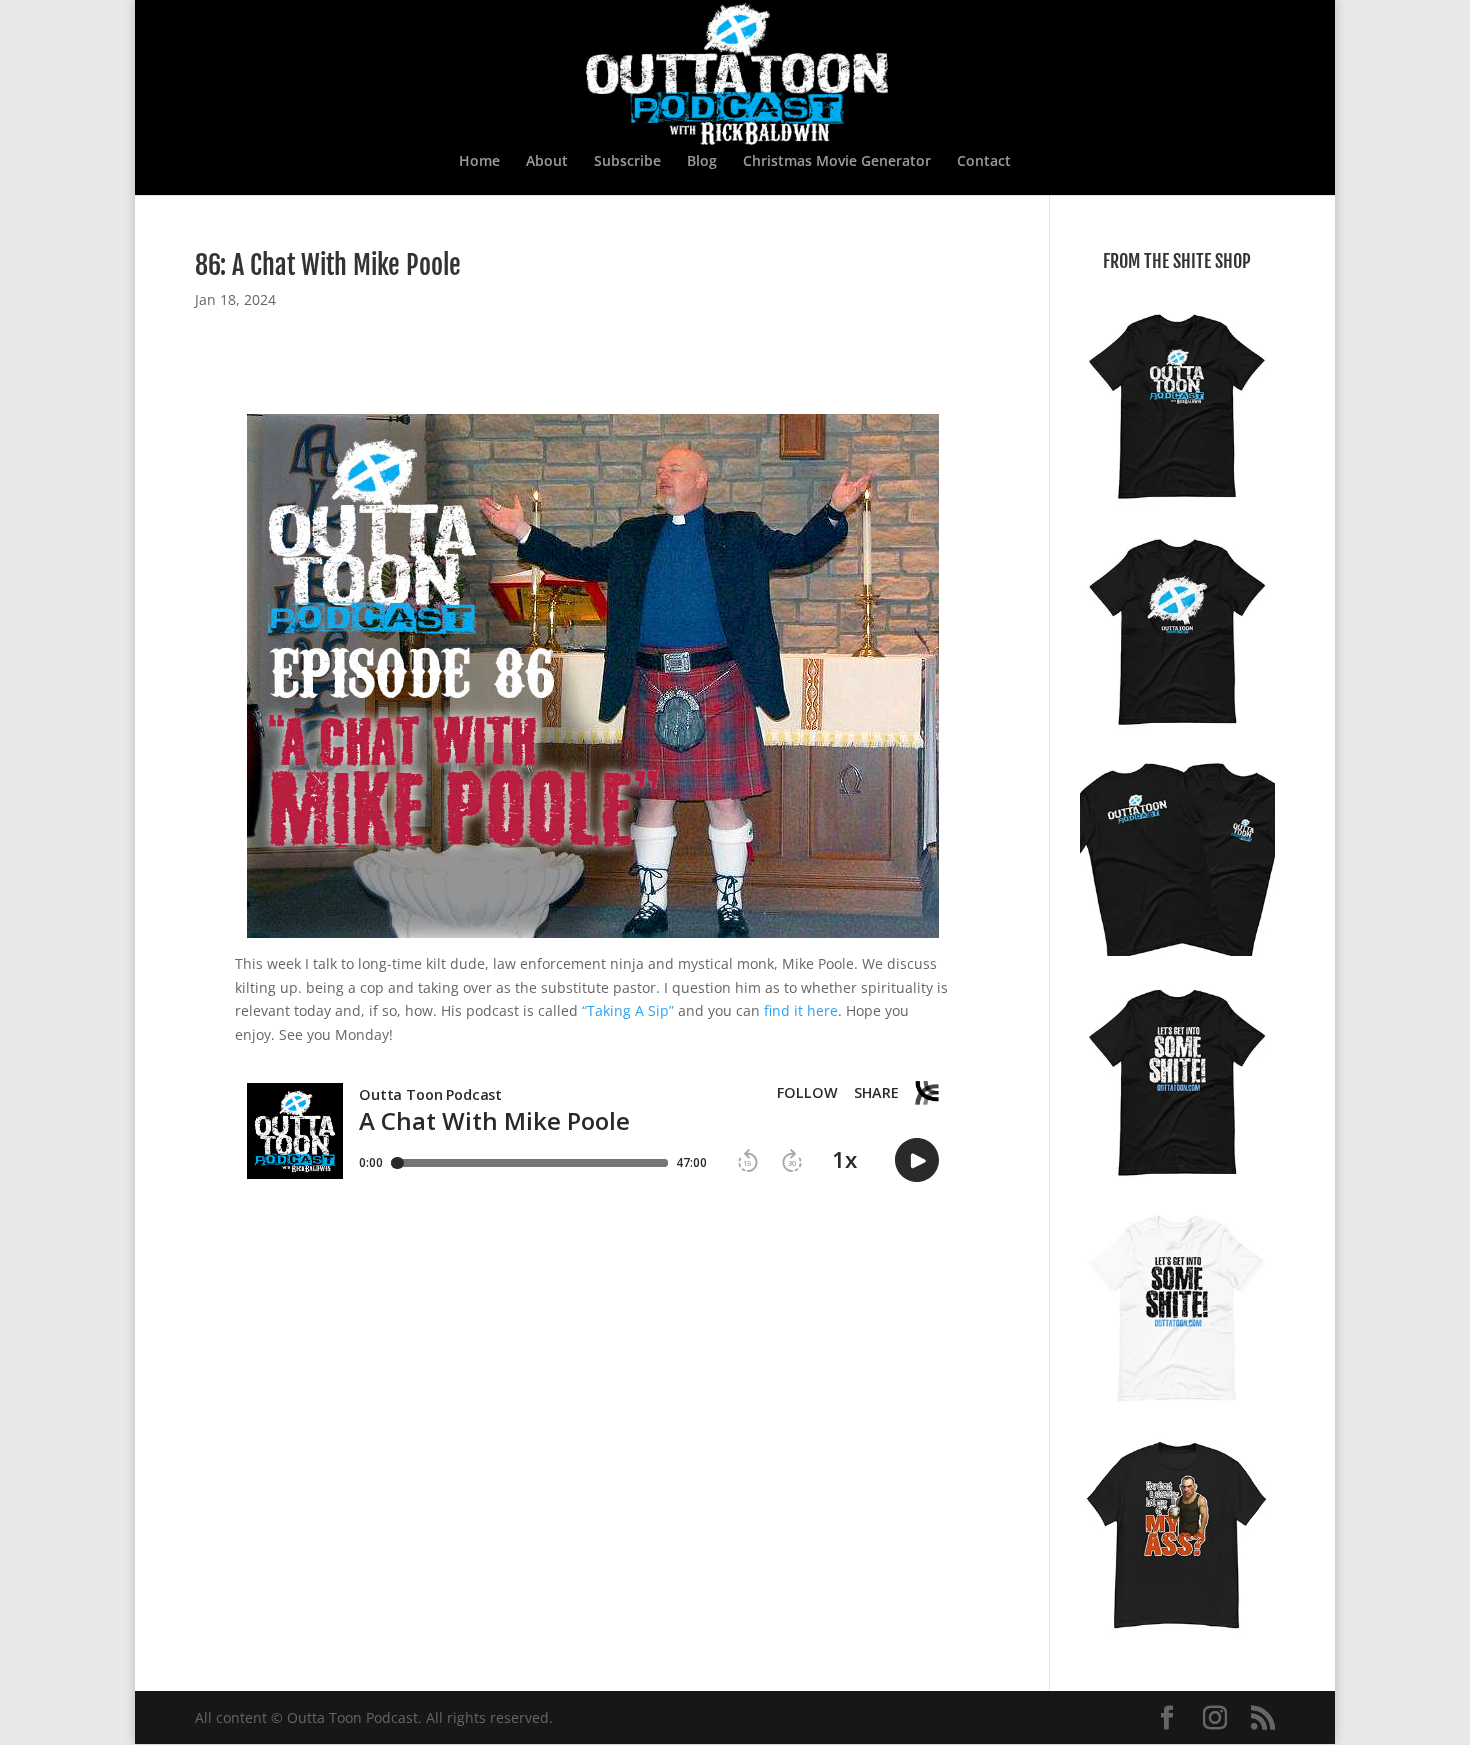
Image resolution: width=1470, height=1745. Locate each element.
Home (479, 162)
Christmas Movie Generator (837, 162)
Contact (984, 162)
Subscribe (627, 162)
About (547, 162)
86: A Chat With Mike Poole (328, 265)
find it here (801, 1010)
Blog (702, 162)
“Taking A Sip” (628, 1010)
